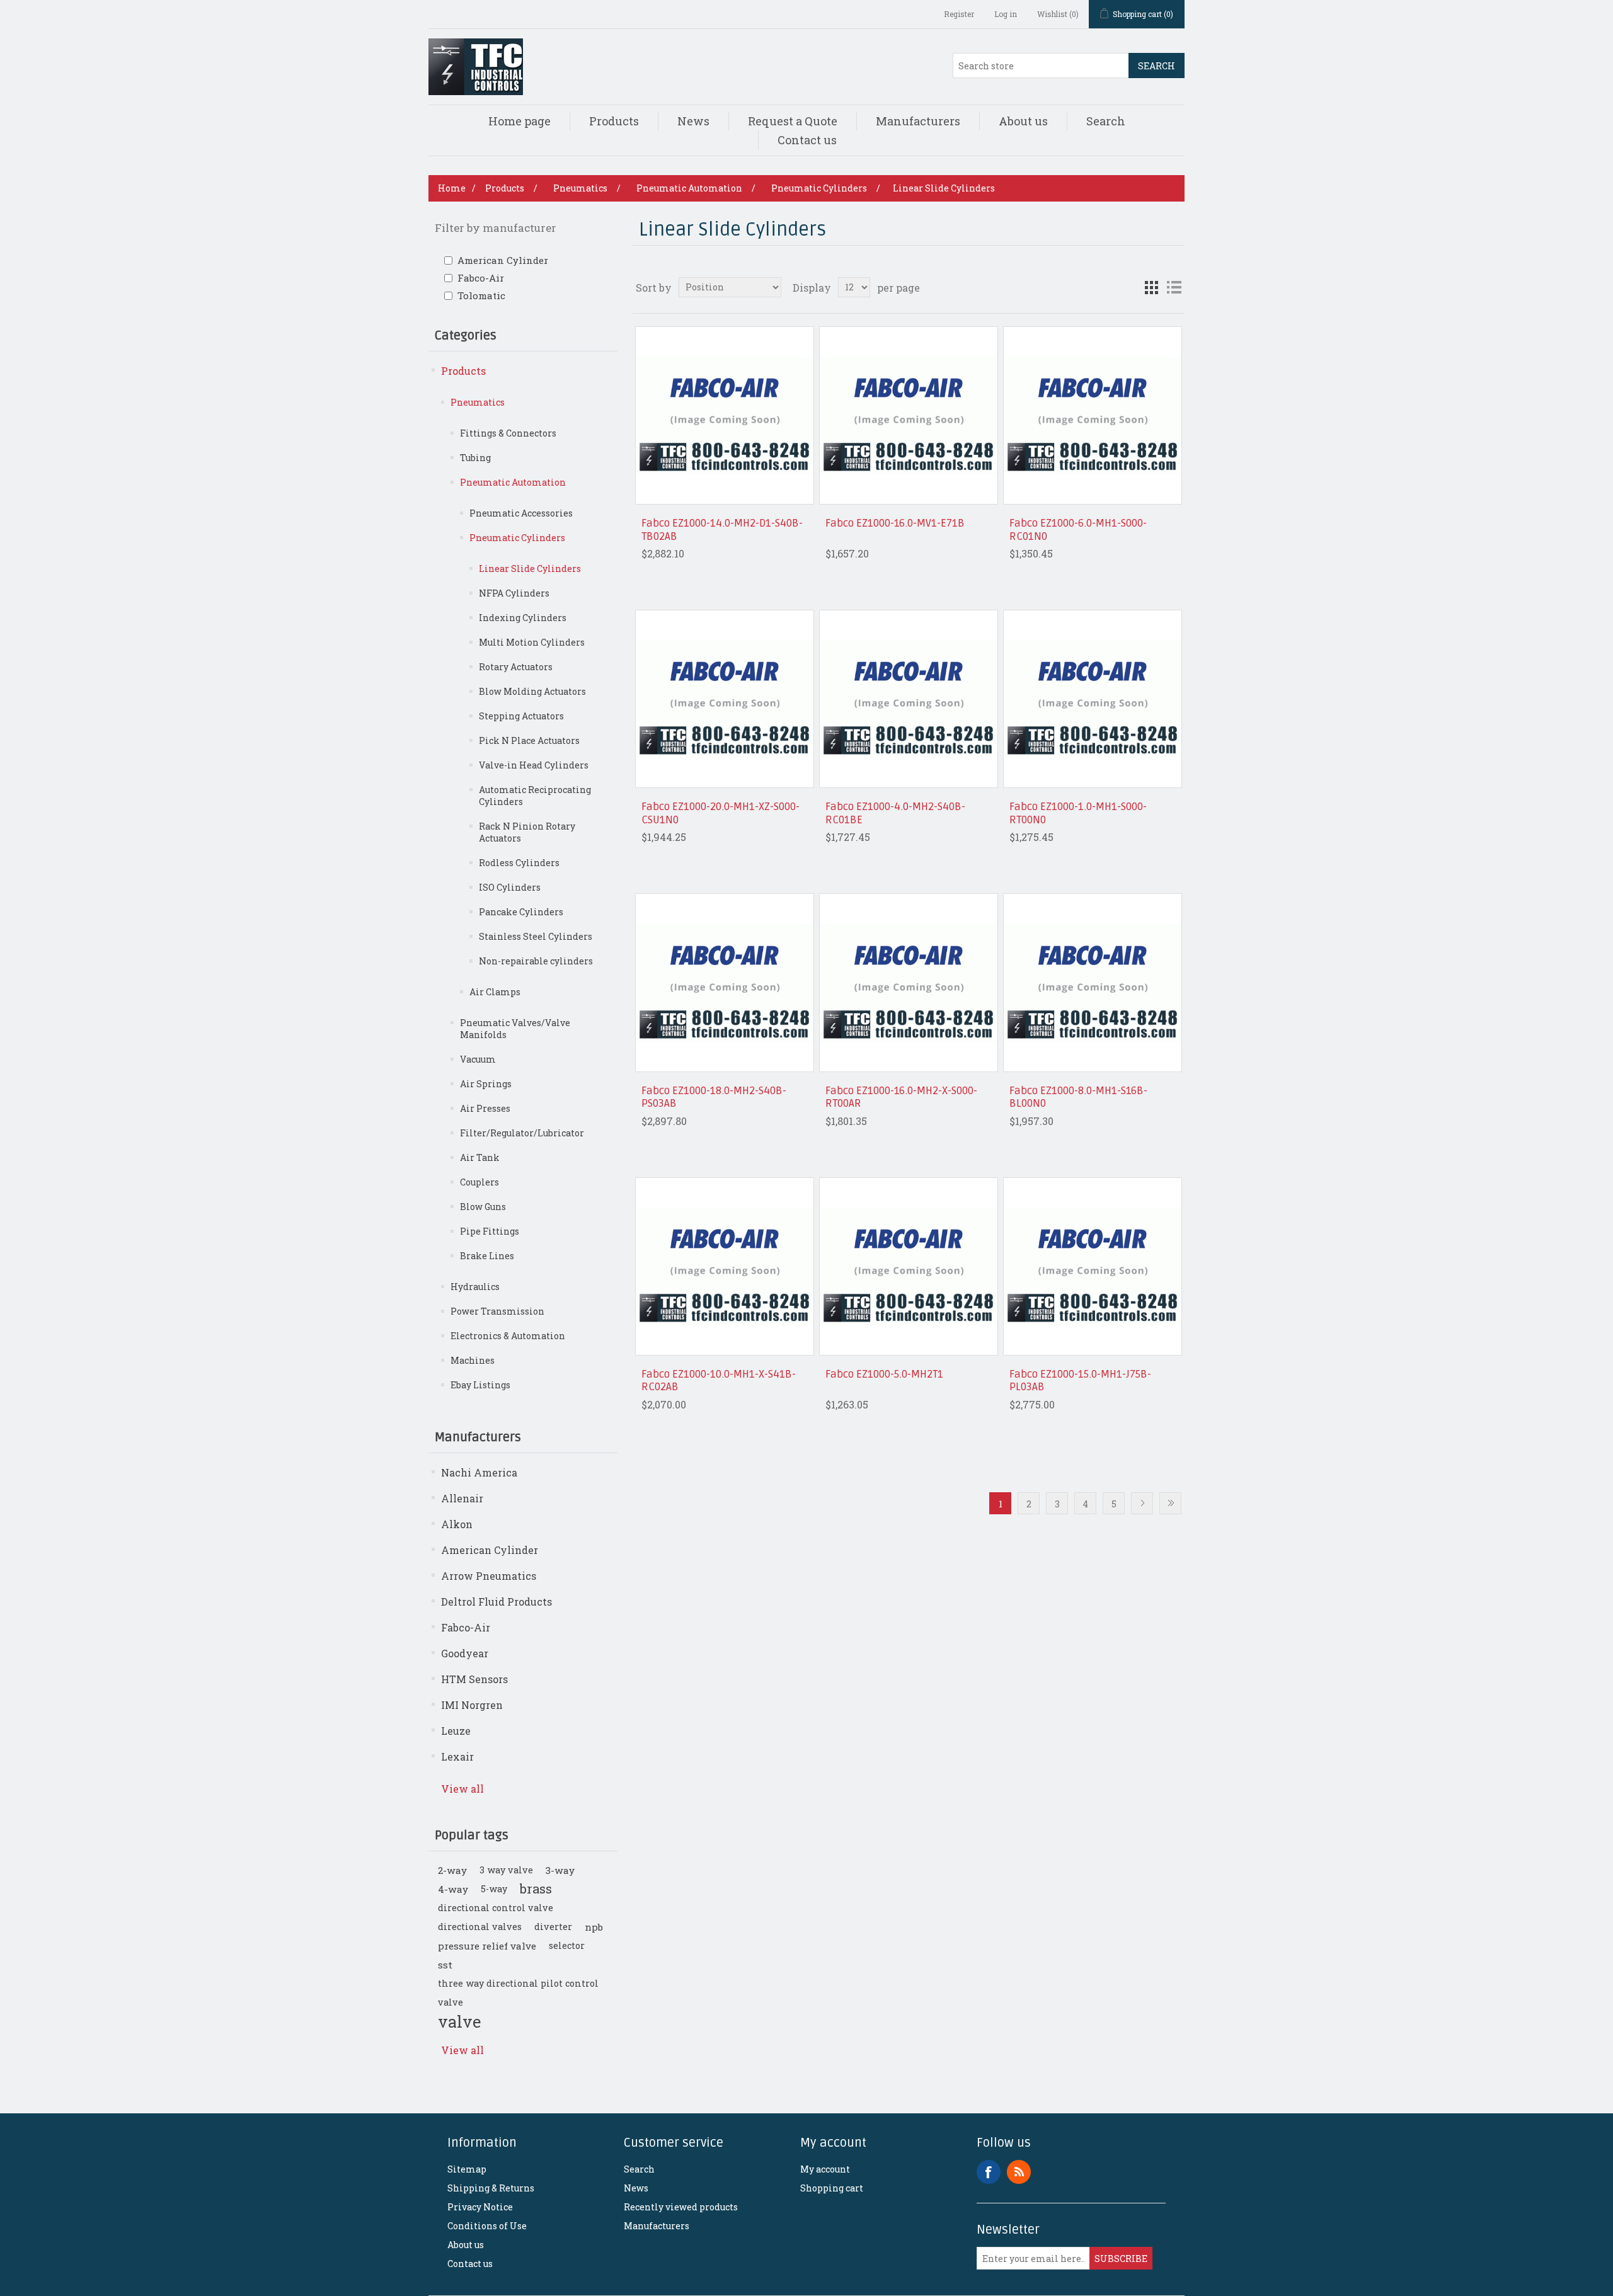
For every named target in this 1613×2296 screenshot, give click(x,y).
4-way (453, 1889)
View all (462, 1789)
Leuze (456, 1731)
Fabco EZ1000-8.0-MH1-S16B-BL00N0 (1078, 1097)
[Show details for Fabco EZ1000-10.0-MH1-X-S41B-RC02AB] (724, 1266)
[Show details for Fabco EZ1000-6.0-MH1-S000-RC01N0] (1092, 415)
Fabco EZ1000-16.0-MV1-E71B (895, 523)
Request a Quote (793, 121)
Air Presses (485, 1108)
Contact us (807, 140)
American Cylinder (503, 260)
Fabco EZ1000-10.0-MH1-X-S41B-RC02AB (719, 1381)
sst (445, 1965)
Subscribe (1121, 2259)
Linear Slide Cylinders (530, 568)
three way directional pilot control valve (518, 1993)
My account (825, 2169)
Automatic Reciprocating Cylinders (535, 796)
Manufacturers (918, 121)
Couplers (479, 1182)
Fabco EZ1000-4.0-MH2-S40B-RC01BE (895, 813)
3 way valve (506, 1870)
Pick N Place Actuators (529, 740)
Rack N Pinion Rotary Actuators (527, 832)
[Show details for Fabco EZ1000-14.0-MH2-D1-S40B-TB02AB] (724, 415)
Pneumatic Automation (513, 482)
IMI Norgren (472, 1705)
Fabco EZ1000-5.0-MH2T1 (884, 1374)
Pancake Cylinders (521, 912)
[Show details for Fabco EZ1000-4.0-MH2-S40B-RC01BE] (908, 699)
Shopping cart (832, 2188)
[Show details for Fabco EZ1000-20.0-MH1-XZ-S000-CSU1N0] (724, 699)
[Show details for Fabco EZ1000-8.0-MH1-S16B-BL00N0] (1092, 982)
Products (614, 121)
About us (1023, 121)
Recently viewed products (681, 2207)
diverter (553, 1927)
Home (452, 188)
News (693, 121)
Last (1170, 1503)
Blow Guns (483, 1207)
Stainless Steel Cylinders (536, 936)
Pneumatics (478, 402)
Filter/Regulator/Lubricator (522, 1133)
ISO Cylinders (510, 887)
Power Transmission (497, 1311)
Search (1157, 66)
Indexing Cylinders (523, 618)
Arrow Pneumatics (489, 1576)
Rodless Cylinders (519, 863)
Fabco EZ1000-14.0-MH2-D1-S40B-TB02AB (722, 530)
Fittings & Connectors (508, 433)
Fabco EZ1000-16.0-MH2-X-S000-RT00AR (901, 1097)
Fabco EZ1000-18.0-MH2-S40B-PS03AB (714, 1097)
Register (959, 14)
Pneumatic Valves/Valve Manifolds (515, 1029)
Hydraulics (475, 1287)
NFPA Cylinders (514, 593)
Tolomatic (481, 295)
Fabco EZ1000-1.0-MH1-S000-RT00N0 (1078, 813)
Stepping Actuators (521, 716)
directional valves (480, 1927)
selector (567, 1945)
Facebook (989, 2172)
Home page (519, 121)
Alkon (457, 1524)
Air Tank (480, 1157)
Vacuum (478, 1059)
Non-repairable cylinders (536, 961)
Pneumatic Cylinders (517, 538)
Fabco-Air (481, 278)
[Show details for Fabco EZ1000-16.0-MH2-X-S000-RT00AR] (908, 982)
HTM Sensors (474, 1679)
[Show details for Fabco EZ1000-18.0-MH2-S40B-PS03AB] (724, 982)
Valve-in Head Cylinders (534, 765)
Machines (473, 1360)
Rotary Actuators (516, 667)
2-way (452, 1870)
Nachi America (479, 1472)
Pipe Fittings (490, 1231)
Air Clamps (495, 992)
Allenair (462, 1498)
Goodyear (465, 1653)
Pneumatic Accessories (521, 513)
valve (459, 2021)
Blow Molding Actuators (532, 691)
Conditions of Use (487, 2226)
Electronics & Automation (508, 1336)
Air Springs (486, 1084)
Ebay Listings (480, 1385)
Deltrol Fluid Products (497, 1602)
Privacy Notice (480, 2207)
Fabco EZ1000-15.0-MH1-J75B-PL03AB (1080, 1381)
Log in (1006, 14)
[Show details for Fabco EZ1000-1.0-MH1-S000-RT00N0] (1092, 699)
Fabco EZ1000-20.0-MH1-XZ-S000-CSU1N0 (720, 813)
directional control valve (496, 1908)
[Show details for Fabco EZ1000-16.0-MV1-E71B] (908, 415)
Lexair (457, 1756)
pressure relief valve (487, 1946)
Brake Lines (487, 1256)
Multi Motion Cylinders (532, 642)
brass (536, 1889)
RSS (1019, 2172)
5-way (494, 1889)
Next (1142, 1503)
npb (594, 1927)
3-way (560, 1870)
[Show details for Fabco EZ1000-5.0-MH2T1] (908, 1266)
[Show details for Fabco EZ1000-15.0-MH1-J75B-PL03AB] (1092, 1266)
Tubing (475, 458)
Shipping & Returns (491, 2188)
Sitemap (467, 2169)
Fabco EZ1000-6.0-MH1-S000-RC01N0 (1078, 530)
